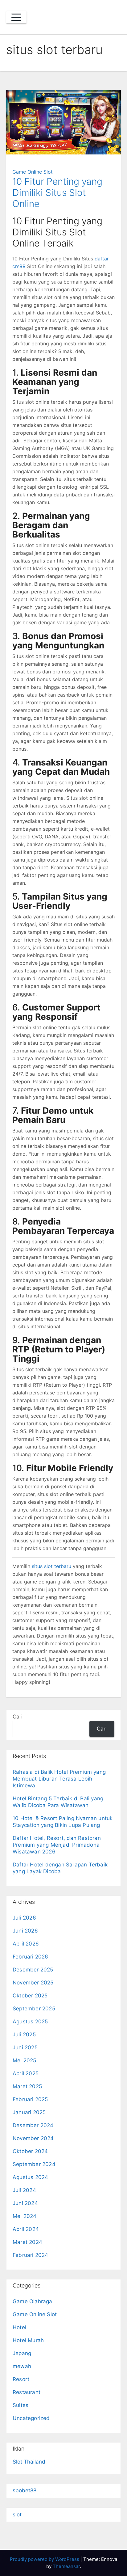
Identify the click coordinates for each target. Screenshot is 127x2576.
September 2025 (34, 2009)
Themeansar (66, 2566)
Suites (20, 2405)
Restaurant (27, 2392)
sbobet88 (25, 2490)
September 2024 (34, 2164)
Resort (21, 2379)
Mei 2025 (25, 2060)
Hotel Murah (28, 2340)
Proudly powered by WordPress (45, 2559)
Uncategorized (31, 2418)
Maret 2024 (27, 2242)
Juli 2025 (24, 2034)
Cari (18, 1717)
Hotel (19, 2327)
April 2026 (26, 1944)
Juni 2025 (25, 2047)
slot (17, 2515)
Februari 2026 (31, 1957)
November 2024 (33, 2138)
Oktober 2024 (30, 2151)
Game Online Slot (33, 172)
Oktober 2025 (30, 1996)
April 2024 (26, 2229)
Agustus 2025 (30, 2022)
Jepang (22, 2353)
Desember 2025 (33, 1970)
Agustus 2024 (30, 2177)
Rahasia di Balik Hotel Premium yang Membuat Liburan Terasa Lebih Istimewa (59, 1779)
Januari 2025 (29, 2112)
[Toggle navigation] (16, 17)
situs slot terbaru (51, 1566)
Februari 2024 (31, 2255)
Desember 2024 (33, 2125)
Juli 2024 (24, 2190)
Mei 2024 (25, 2216)
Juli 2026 (24, 1918)
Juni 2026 (25, 1931)
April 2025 (26, 2073)
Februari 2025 (30, 2099)
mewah (22, 2366)
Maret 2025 (27, 2086)
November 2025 (33, 1983)
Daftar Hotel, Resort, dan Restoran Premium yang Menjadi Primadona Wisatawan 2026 (57, 1845)
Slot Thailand (29, 2462)
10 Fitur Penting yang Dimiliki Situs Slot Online (57, 192)
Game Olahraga (33, 2301)
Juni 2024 (25, 2203)
